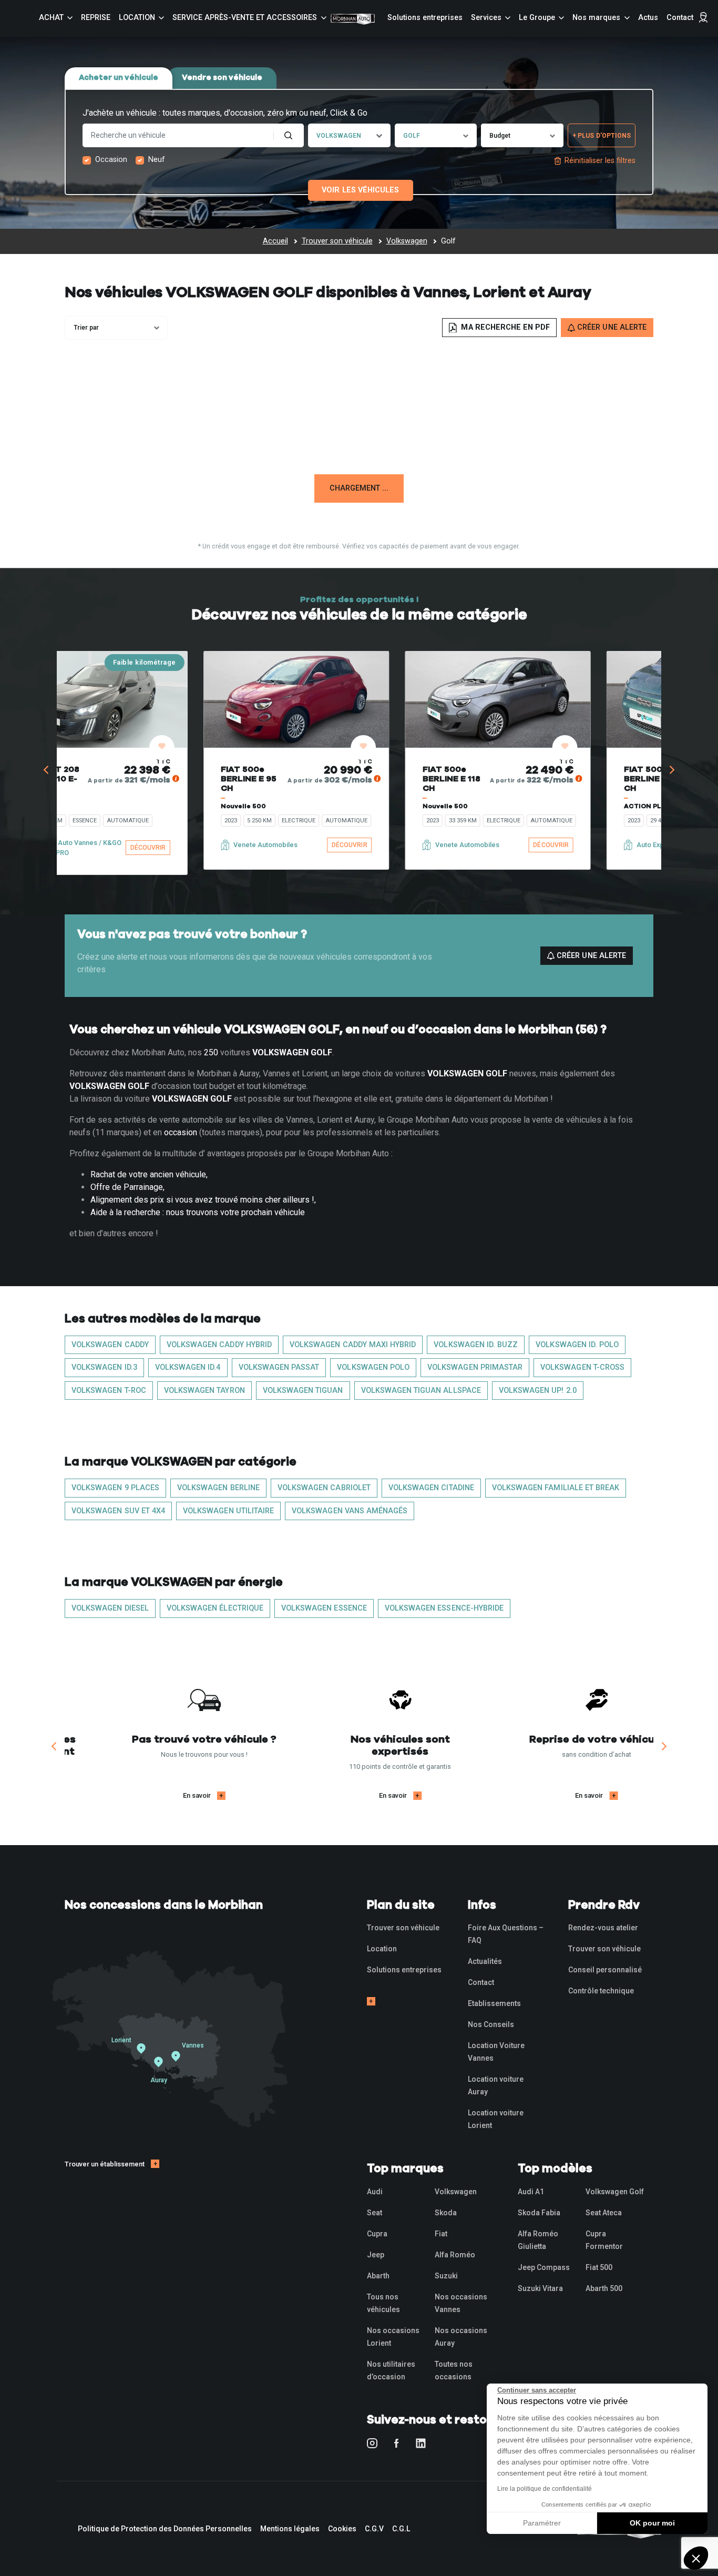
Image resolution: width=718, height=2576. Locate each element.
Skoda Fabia (539, 2213)
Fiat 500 (599, 2267)
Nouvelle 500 (122, 806)
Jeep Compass (544, 2267)
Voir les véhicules (360, 190)
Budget (500, 136)
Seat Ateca (604, 2213)
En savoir (207, 1795)
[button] (696, 2558)
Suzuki (446, 2276)
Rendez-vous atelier (603, 1928)
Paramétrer (542, 2523)
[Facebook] (397, 2443)
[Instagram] (372, 2443)
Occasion (111, 160)
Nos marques (596, 18)
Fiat (441, 2234)
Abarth (378, 2276)
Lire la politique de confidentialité (545, 2489)
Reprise (96, 18)
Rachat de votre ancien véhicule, (149, 1174)
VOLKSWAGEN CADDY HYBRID (219, 1345)
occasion (181, 1132)
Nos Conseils (491, 2024)
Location (137, 18)
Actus (648, 18)
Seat (375, 2213)
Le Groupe (537, 18)
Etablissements (494, 2003)
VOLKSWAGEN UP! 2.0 (538, 1391)
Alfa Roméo (455, 2255)
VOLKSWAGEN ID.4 (188, 1367)
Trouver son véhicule (403, 1928)
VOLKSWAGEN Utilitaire (228, 1511)
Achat (51, 18)
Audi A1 (531, 2192)
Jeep (376, 2255)
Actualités (485, 1961)
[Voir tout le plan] (371, 2001)
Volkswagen (456, 2192)
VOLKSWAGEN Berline (218, 1488)
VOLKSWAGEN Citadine (431, 1488)
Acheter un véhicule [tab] (119, 78)
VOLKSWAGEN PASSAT (279, 1367)
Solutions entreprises (425, 18)
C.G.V (374, 2529)
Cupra (377, 2234)
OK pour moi (652, 2523)
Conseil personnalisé (605, 1970)
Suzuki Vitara (540, 2288)
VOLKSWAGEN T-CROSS (582, 1367)
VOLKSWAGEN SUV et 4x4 (118, 1511)
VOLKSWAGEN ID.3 (104, 1367)
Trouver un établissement (105, 2164)
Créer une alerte (590, 956)
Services (486, 18)
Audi (375, 2192)
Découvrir (630, 845)
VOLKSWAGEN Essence (324, 1608)
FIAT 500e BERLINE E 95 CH (127, 779)
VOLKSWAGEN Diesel (110, 1608)
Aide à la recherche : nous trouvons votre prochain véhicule (198, 1212)
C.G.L (401, 2529)
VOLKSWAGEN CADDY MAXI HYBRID (353, 1345)
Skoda (446, 2213)
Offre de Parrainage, (127, 1187)
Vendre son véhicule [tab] (222, 78)
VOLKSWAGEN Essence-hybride (444, 1608)
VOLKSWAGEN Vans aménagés (350, 1511)
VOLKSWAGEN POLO (373, 1367)
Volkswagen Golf (615, 2192)
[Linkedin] (421, 2443)
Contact (680, 18)
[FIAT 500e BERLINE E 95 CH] (175, 699)
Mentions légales (290, 2529)
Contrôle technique (601, 1991)
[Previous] (47, 770)
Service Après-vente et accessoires (245, 18)
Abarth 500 (604, 2288)
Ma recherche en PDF (504, 327)
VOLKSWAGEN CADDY (110, 1345)
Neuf (157, 160)
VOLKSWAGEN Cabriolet (324, 1488)
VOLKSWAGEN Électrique (215, 1608)
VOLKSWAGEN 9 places (115, 1488)
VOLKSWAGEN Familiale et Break (556, 1488)
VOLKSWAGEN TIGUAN (303, 1391)
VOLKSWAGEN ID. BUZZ (476, 1345)
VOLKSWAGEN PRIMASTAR (475, 1367)
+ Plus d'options (602, 136)
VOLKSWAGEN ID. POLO (577, 1345)
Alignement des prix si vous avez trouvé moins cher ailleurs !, (203, 1200)
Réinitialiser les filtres (600, 161)
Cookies (342, 2529)
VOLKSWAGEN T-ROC (109, 1391)
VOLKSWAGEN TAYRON (204, 1391)
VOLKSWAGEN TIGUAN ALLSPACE (421, 1391)
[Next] (671, 770)
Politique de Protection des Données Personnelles (165, 2529)
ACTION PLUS (525, 806)
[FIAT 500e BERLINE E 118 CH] (577, 699)
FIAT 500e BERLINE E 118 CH (531, 779)
